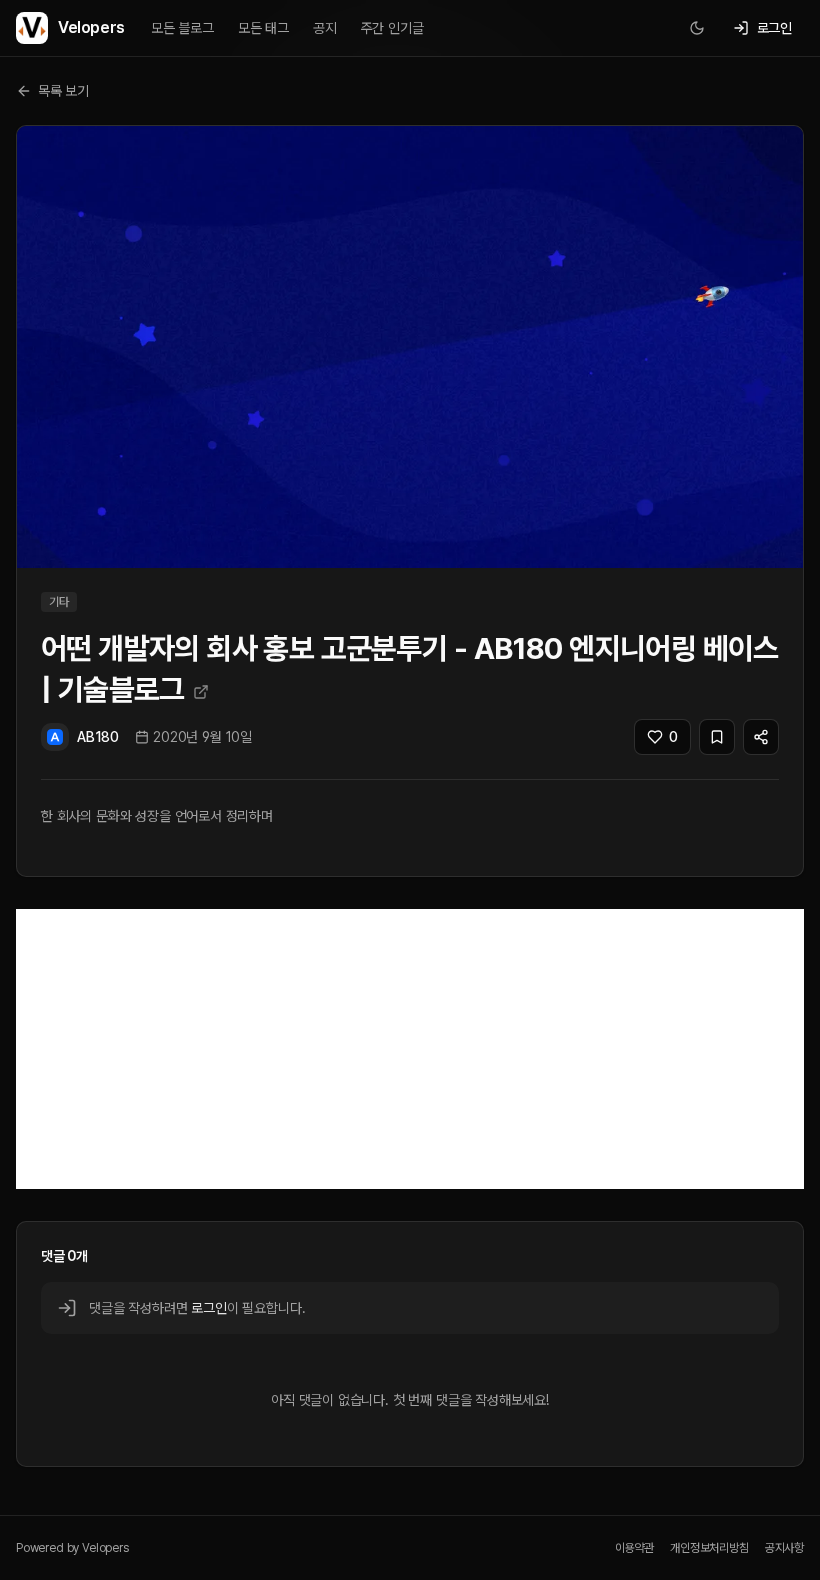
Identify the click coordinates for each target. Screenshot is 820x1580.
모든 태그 (263, 28)
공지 (325, 28)
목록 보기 (63, 91)
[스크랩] (717, 737)
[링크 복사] (761, 737)
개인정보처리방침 (709, 1548)
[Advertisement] (410, 1049)
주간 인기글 (392, 28)
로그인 (208, 1308)
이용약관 (634, 1548)
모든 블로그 (182, 28)
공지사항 (784, 1548)
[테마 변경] (697, 28)
